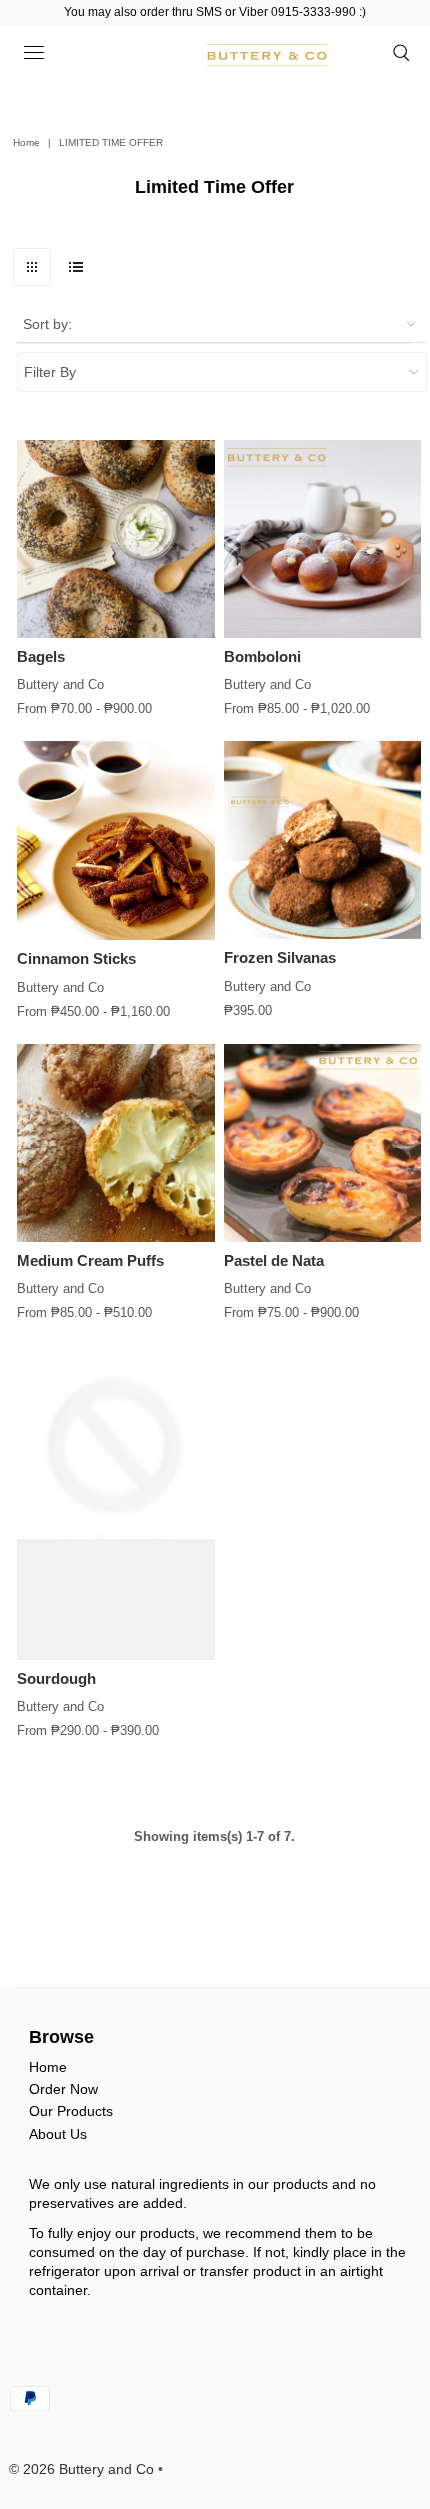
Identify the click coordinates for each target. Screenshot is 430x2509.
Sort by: (47, 324)
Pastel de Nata (274, 1260)
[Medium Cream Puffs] (116, 1143)
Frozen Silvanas (280, 957)
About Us (58, 2134)
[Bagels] (116, 539)
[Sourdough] (116, 1502)
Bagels (41, 656)
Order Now (63, 2089)
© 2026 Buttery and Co (81, 2469)
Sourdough (56, 1678)
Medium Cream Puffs (90, 1260)
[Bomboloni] (323, 539)
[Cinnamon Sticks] (116, 840)
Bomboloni (262, 656)
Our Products (71, 2111)
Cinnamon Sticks (76, 958)
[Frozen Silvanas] (323, 840)
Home (26, 142)
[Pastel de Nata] (323, 1143)
